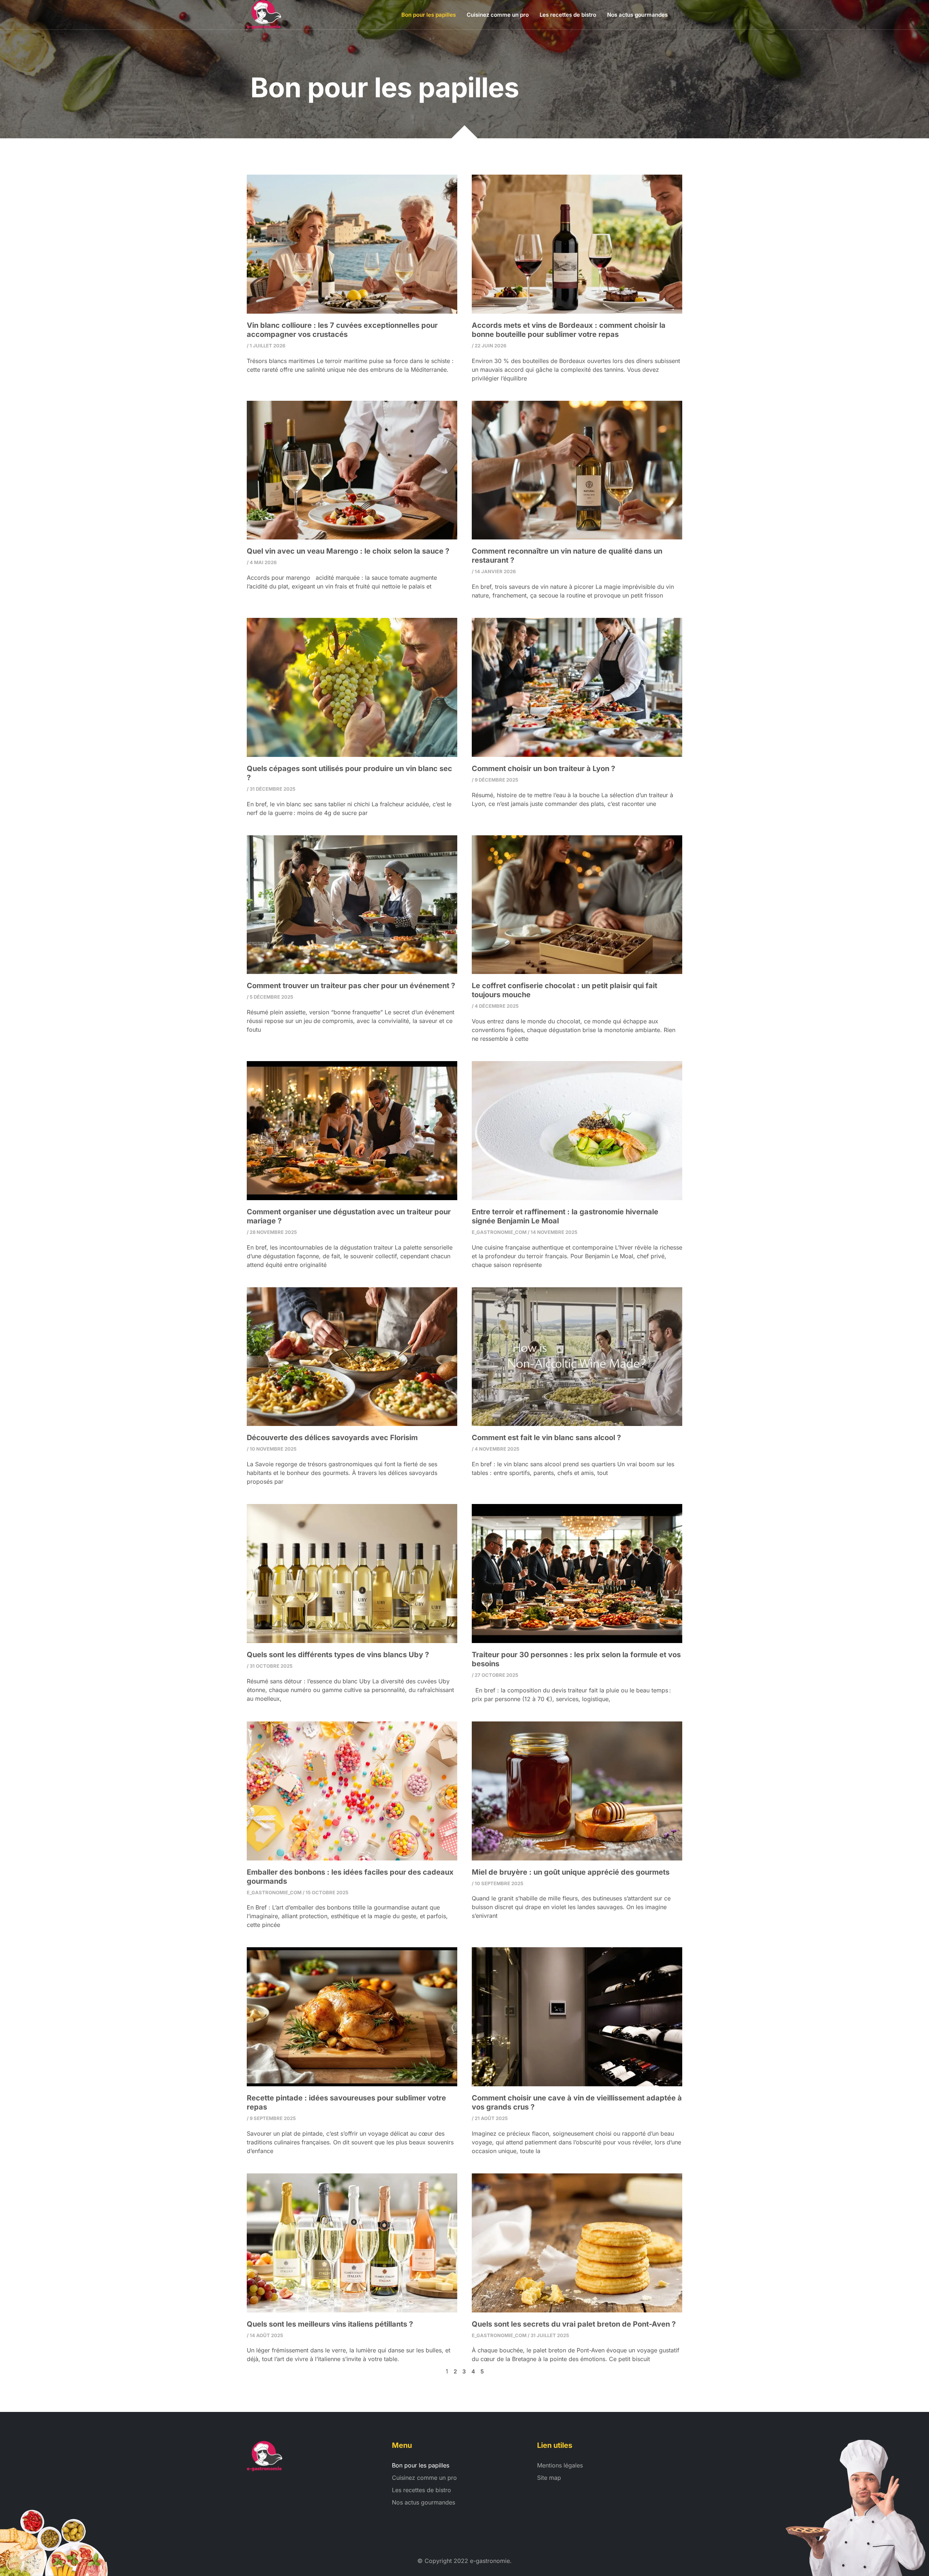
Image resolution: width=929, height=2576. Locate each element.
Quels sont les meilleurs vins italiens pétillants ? (330, 2324)
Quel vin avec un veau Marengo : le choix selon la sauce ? (348, 551)
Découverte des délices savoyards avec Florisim (332, 1438)
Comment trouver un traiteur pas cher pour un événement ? (351, 986)
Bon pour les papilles (429, 15)
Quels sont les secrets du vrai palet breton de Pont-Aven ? (574, 2324)
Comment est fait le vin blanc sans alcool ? (546, 1438)
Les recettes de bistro (568, 15)
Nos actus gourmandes (637, 15)
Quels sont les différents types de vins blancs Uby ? (338, 1655)
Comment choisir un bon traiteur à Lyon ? (543, 769)
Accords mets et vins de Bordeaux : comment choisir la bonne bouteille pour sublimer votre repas (569, 330)
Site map (549, 2478)
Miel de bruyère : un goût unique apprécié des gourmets (571, 1872)
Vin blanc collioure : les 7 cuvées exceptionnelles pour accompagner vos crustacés (342, 330)
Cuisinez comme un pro (498, 15)
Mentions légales (560, 2465)
